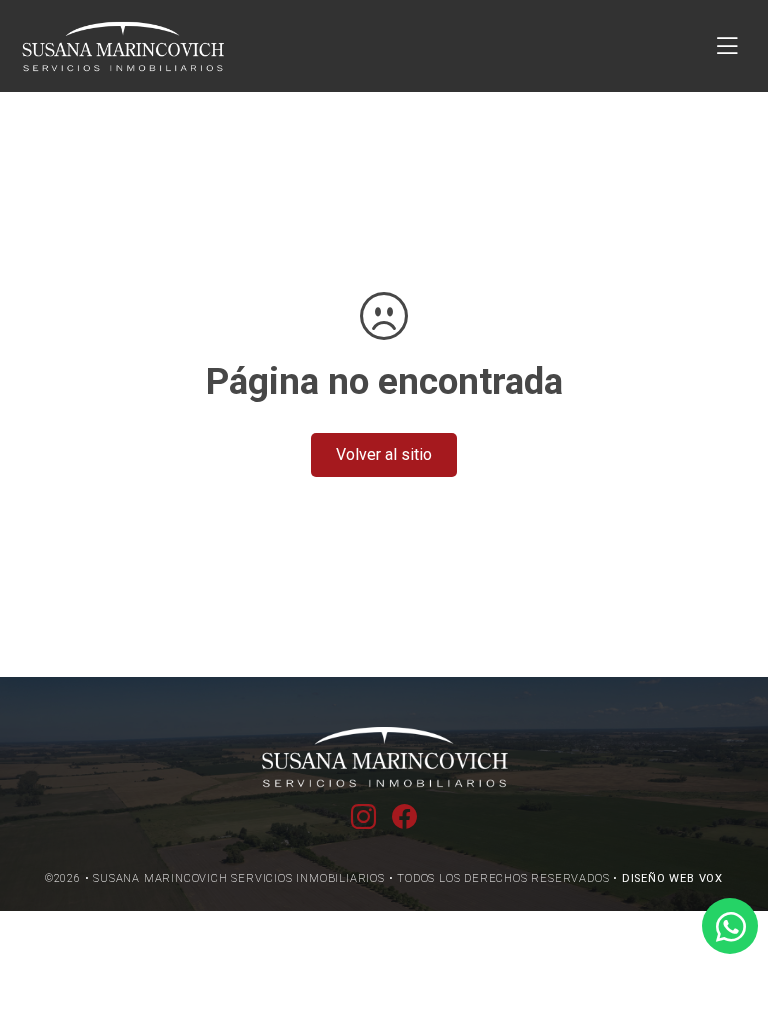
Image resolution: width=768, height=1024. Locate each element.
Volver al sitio (384, 454)
